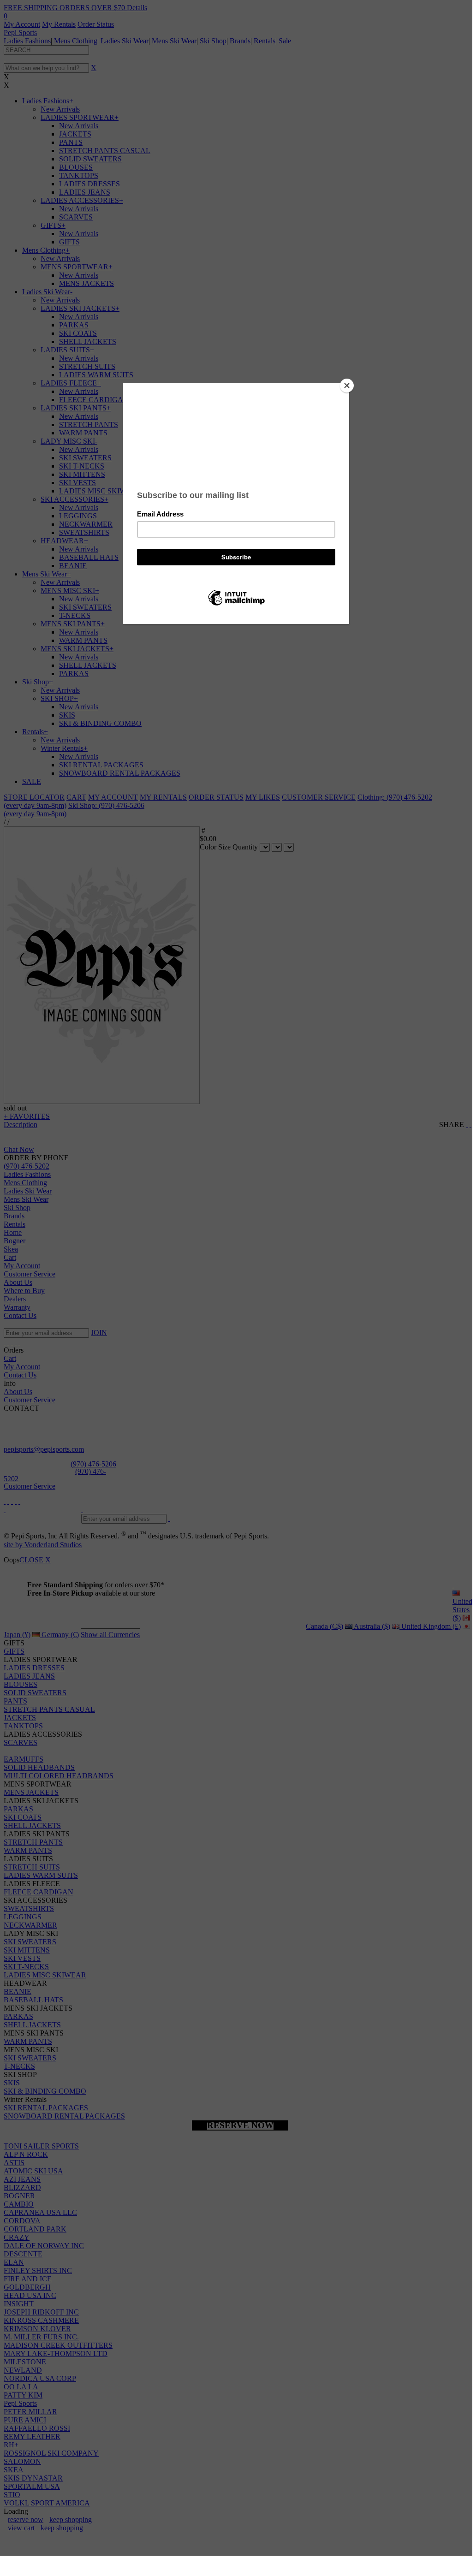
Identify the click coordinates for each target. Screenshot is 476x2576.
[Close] (347, 386)
